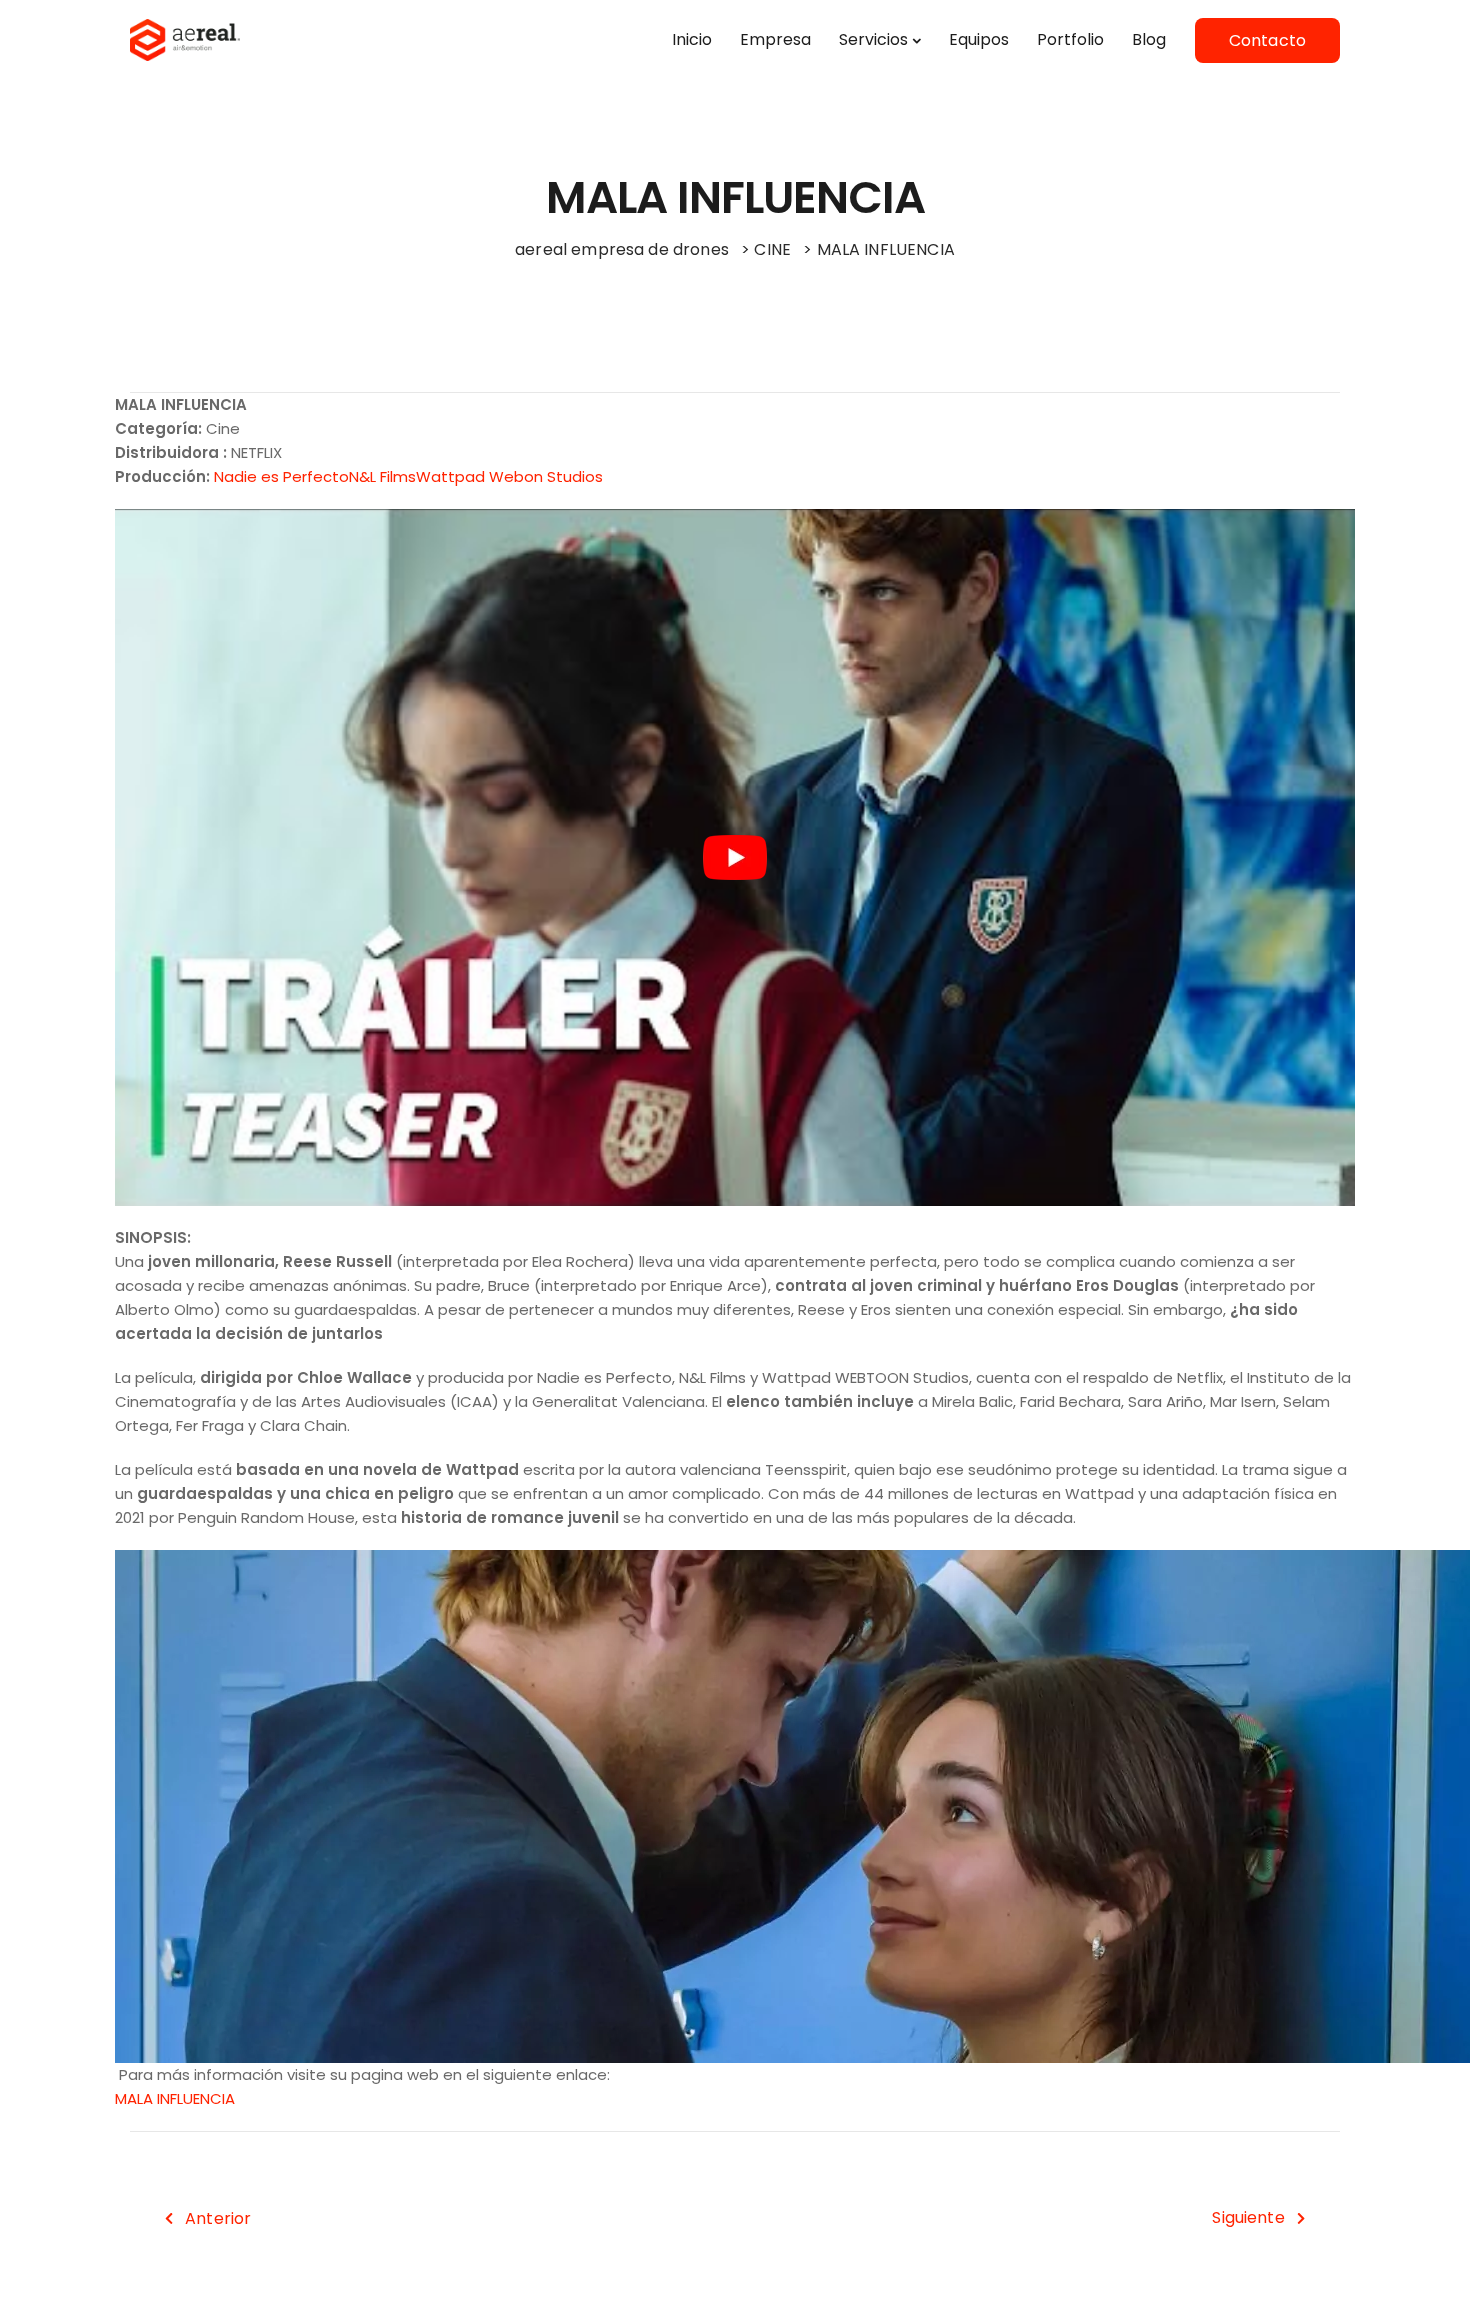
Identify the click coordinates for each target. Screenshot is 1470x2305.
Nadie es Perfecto (281, 476)
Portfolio (1070, 39)
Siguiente (1248, 2217)
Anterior (218, 2218)
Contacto (1267, 40)
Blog (1149, 39)
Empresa (775, 39)
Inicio (692, 39)
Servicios (873, 39)
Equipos (979, 39)
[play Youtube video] (735, 857)
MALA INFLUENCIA (175, 2098)
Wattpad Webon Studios (509, 476)
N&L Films (382, 476)
